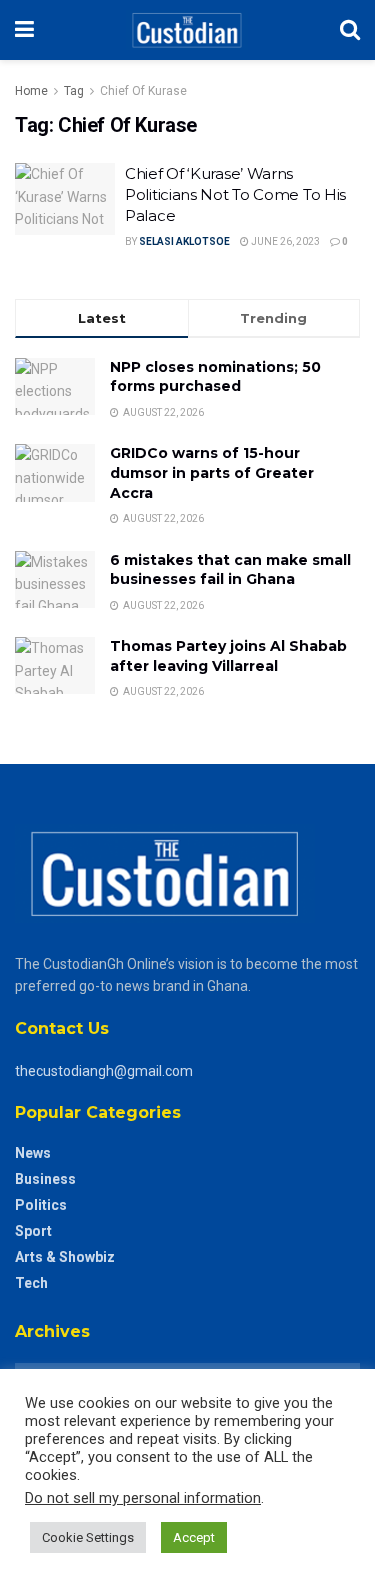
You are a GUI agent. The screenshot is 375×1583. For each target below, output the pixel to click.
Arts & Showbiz (65, 1257)
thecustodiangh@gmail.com (104, 1071)
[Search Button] (350, 30)
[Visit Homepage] (186, 30)
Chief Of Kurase (143, 91)
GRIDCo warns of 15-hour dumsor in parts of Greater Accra (212, 472)
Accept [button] (194, 1537)
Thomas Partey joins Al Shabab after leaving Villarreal (228, 656)
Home (31, 91)
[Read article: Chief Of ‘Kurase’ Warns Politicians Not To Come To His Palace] (65, 199)
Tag (74, 91)
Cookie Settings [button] (88, 1537)
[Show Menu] (24, 30)
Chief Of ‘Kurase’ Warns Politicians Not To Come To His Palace (235, 194)
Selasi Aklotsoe (184, 241)
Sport (33, 1231)
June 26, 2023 (284, 241)
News (33, 1153)
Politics (41, 1205)
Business (45, 1179)
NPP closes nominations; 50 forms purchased (215, 377)
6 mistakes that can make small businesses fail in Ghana (230, 570)
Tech (31, 1283)
